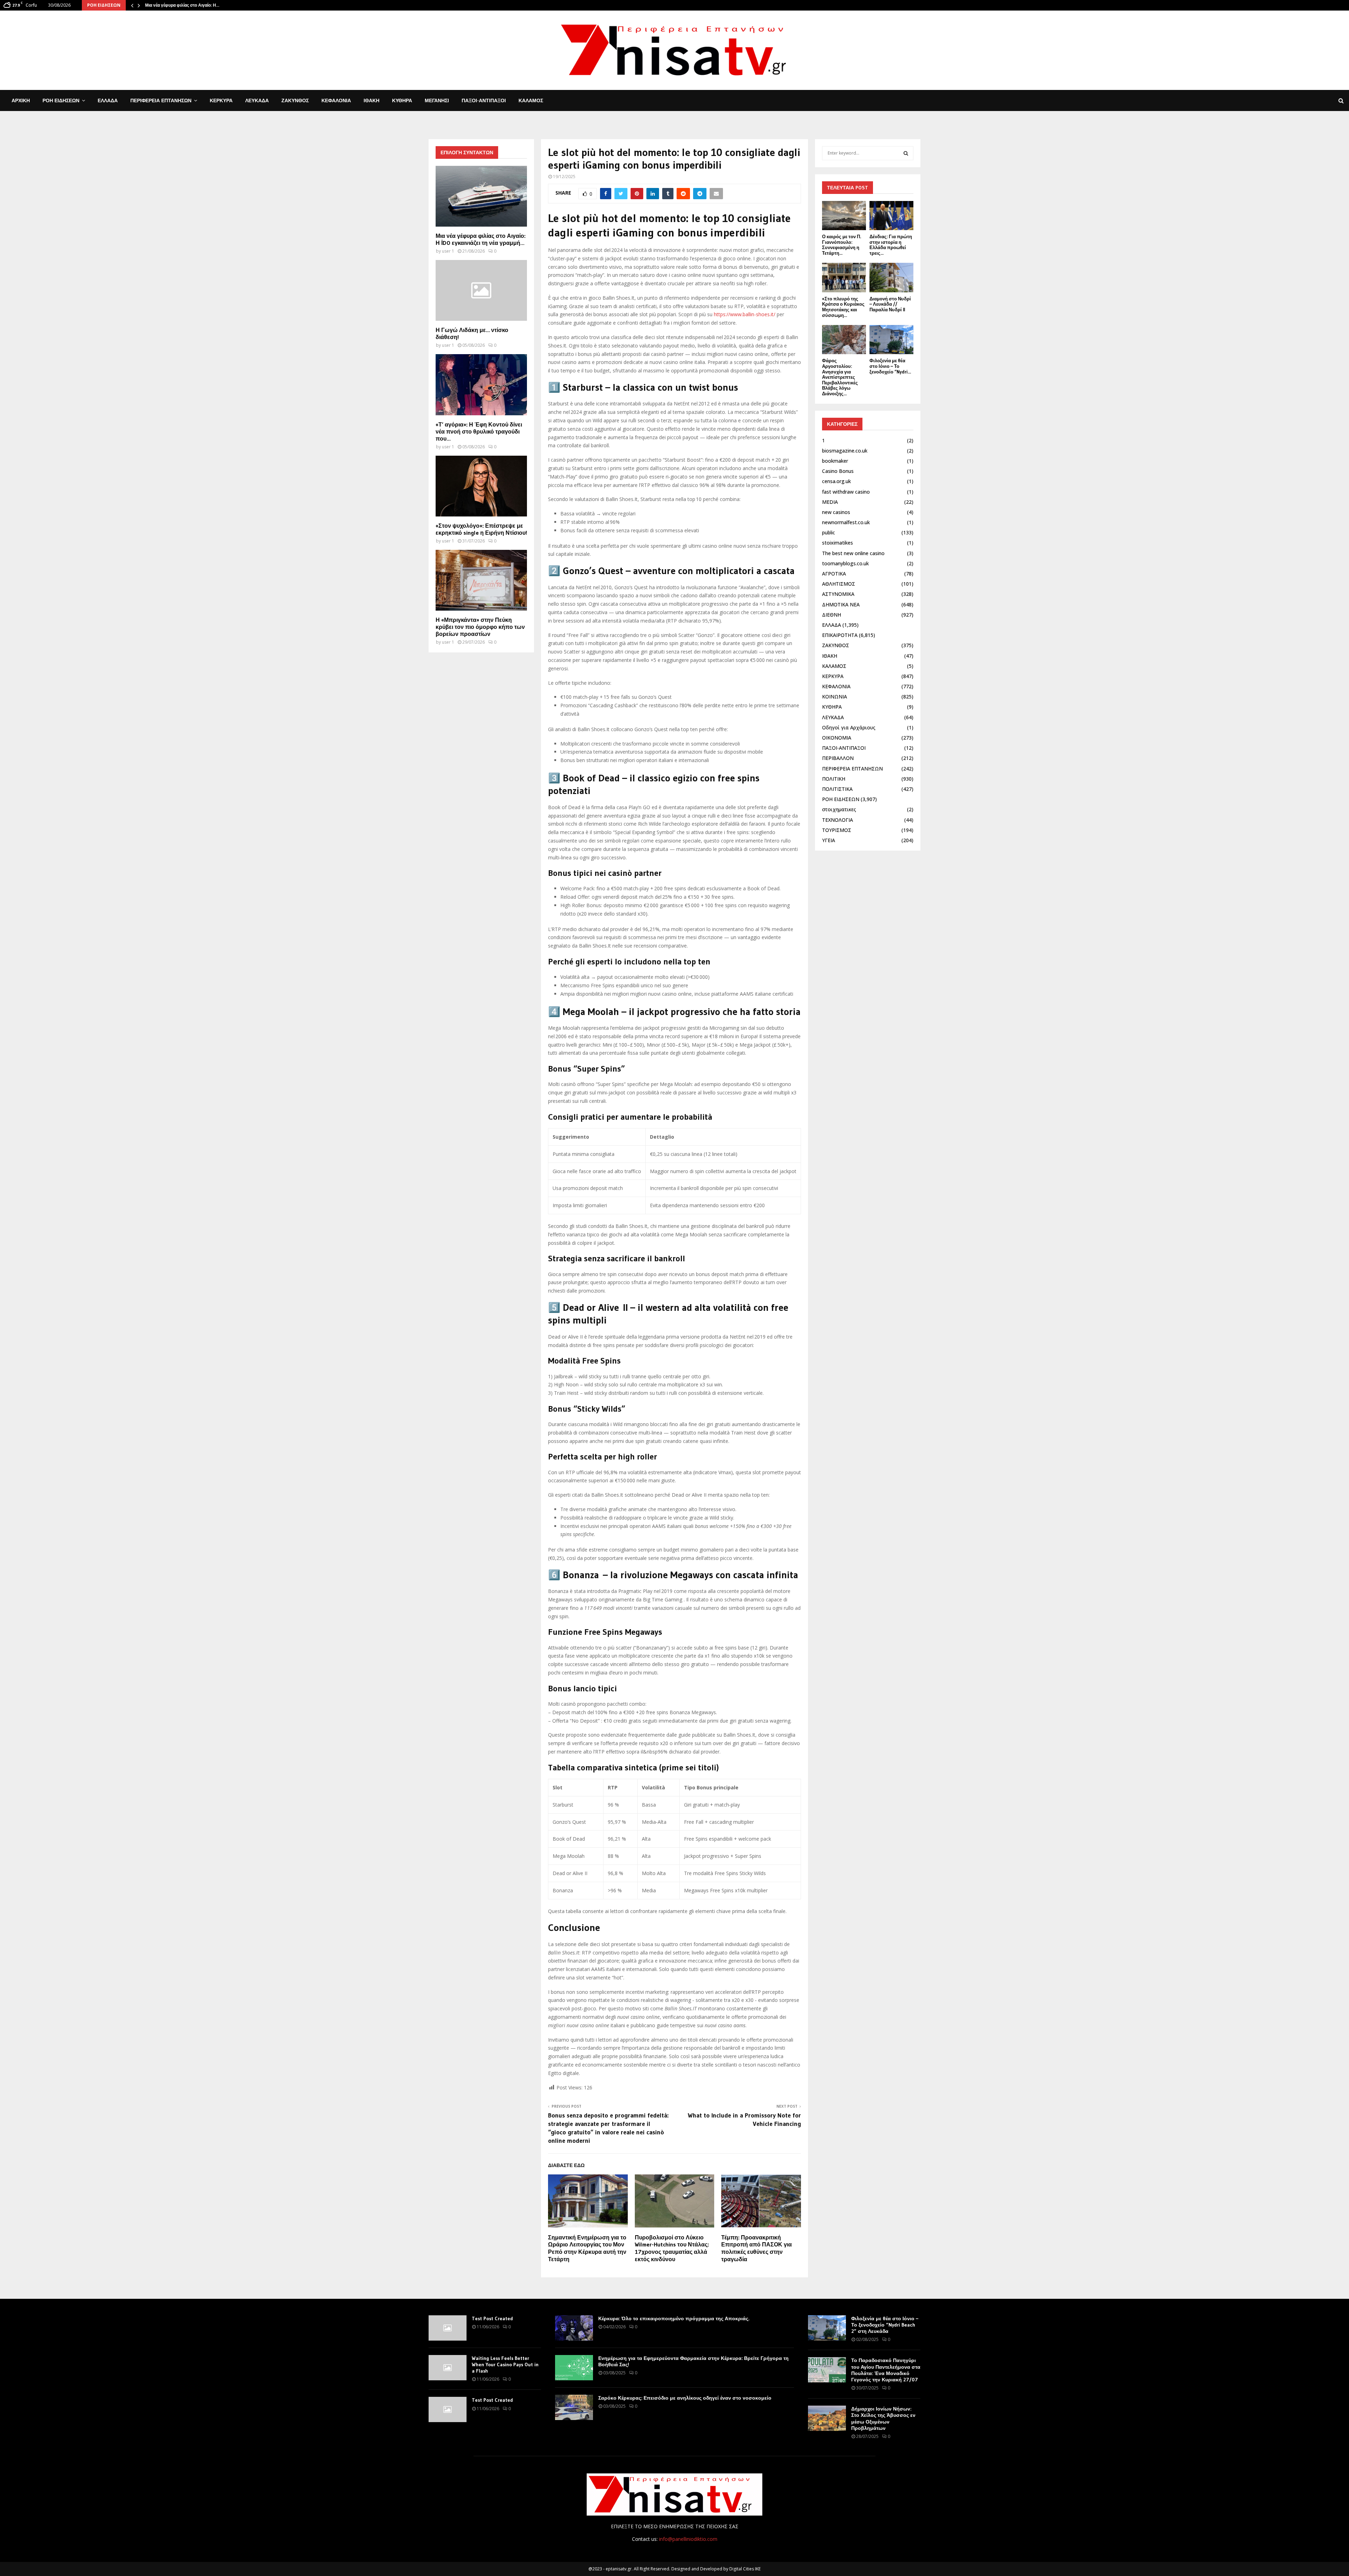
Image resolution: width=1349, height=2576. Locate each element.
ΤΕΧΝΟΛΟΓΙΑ (838, 820)
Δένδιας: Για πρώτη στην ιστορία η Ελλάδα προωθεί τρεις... (891, 245)
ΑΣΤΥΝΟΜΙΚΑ (838, 594)
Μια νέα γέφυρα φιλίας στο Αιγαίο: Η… (182, 5)
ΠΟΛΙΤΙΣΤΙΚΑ (837, 789)
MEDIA (830, 502)
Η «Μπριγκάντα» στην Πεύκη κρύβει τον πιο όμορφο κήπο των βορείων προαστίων (480, 627)
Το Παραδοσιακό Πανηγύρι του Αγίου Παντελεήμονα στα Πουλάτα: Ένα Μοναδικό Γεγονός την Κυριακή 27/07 (886, 2370)
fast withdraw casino (846, 492)
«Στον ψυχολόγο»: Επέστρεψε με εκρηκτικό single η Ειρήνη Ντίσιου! (481, 529)
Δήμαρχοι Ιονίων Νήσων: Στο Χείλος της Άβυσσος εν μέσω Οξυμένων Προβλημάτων (883, 2418)
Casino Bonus (838, 471)
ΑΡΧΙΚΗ (21, 100)
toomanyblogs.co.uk (845, 563)
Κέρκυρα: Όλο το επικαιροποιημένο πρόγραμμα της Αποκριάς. (674, 2318)
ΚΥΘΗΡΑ (402, 100)
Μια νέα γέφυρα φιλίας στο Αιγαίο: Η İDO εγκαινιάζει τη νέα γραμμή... (481, 239)
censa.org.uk (836, 481)
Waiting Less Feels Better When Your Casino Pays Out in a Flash (505, 2364)
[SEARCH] (906, 153)
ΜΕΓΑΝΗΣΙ (437, 100)
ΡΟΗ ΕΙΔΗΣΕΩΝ (61, 100)
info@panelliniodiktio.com (688, 2539)
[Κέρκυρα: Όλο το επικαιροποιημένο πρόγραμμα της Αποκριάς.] (574, 2328)
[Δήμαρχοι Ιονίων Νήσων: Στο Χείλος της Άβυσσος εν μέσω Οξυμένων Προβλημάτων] (827, 2418)
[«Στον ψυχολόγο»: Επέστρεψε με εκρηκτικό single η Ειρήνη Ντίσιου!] (481, 486)
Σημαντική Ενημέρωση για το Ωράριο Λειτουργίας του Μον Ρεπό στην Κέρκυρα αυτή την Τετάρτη (587, 2248)
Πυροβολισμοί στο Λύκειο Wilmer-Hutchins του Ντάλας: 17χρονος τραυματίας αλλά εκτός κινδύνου (672, 2248)
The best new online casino (853, 553)
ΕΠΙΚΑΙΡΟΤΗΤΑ (840, 635)
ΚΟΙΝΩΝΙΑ (835, 697)
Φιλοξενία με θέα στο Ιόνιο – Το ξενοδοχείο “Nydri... (890, 366)
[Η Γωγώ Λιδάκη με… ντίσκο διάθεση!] (481, 290)
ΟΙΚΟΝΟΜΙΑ (837, 738)
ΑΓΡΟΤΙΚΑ (834, 574)
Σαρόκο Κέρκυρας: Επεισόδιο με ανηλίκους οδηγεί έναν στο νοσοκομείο (685, 2398)
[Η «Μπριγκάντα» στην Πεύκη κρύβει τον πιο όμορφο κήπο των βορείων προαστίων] (481, 580)
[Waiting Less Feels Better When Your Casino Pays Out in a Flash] (448, 2368)
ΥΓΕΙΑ (829, 840)
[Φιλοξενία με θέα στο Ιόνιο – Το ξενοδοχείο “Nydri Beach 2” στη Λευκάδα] (891, 340)
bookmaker (835, 461)
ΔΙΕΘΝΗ (832, 615)
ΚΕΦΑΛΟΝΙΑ (336, 100)
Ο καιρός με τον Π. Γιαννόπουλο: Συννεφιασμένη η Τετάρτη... (842, 245)
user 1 (448, 251)
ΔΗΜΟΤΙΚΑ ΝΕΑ (841, 604)
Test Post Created (492, 2318)
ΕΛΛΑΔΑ (108, 100)
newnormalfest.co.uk (846, 522)
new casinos (836, 512)
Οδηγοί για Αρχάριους (849, 727)
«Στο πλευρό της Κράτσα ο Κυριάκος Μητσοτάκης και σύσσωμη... (843, 307)
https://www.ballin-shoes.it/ (745, 314)
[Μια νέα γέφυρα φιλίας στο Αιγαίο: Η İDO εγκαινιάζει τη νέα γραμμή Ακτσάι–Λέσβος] (481, 196)
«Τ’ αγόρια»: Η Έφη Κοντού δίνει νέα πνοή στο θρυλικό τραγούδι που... (479, 431)
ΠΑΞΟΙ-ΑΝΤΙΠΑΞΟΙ (484, 100)
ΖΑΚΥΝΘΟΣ (295, 100)
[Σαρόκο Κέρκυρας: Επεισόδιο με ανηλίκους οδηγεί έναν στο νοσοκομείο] (574, 2407)
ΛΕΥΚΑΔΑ (257, 100)
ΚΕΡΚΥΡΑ (221, 100)
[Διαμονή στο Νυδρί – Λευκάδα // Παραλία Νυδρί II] (891, 277)
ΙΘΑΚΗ (372, 100)
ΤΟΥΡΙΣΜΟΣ (837, 830)
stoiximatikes (838, 543)
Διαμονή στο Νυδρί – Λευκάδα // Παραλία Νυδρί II (890, 304)
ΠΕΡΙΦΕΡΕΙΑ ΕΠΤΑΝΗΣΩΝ (161, 100)
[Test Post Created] (448, 2328)
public (829, 532)
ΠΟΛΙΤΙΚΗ (834, 779)
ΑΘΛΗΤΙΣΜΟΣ (839, 584)
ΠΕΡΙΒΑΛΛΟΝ (838, 758)
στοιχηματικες (839, 809)
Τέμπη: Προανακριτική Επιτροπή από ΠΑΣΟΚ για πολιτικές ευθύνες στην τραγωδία (757, 2248)
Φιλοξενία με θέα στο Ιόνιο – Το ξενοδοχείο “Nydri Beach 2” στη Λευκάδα (885, 2325)
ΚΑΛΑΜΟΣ (531, 100)
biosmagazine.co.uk (845, 451)
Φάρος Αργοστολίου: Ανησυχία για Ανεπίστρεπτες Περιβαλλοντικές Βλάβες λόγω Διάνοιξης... (840, 377)
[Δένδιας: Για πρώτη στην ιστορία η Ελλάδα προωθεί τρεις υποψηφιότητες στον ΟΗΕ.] (891, 216)
